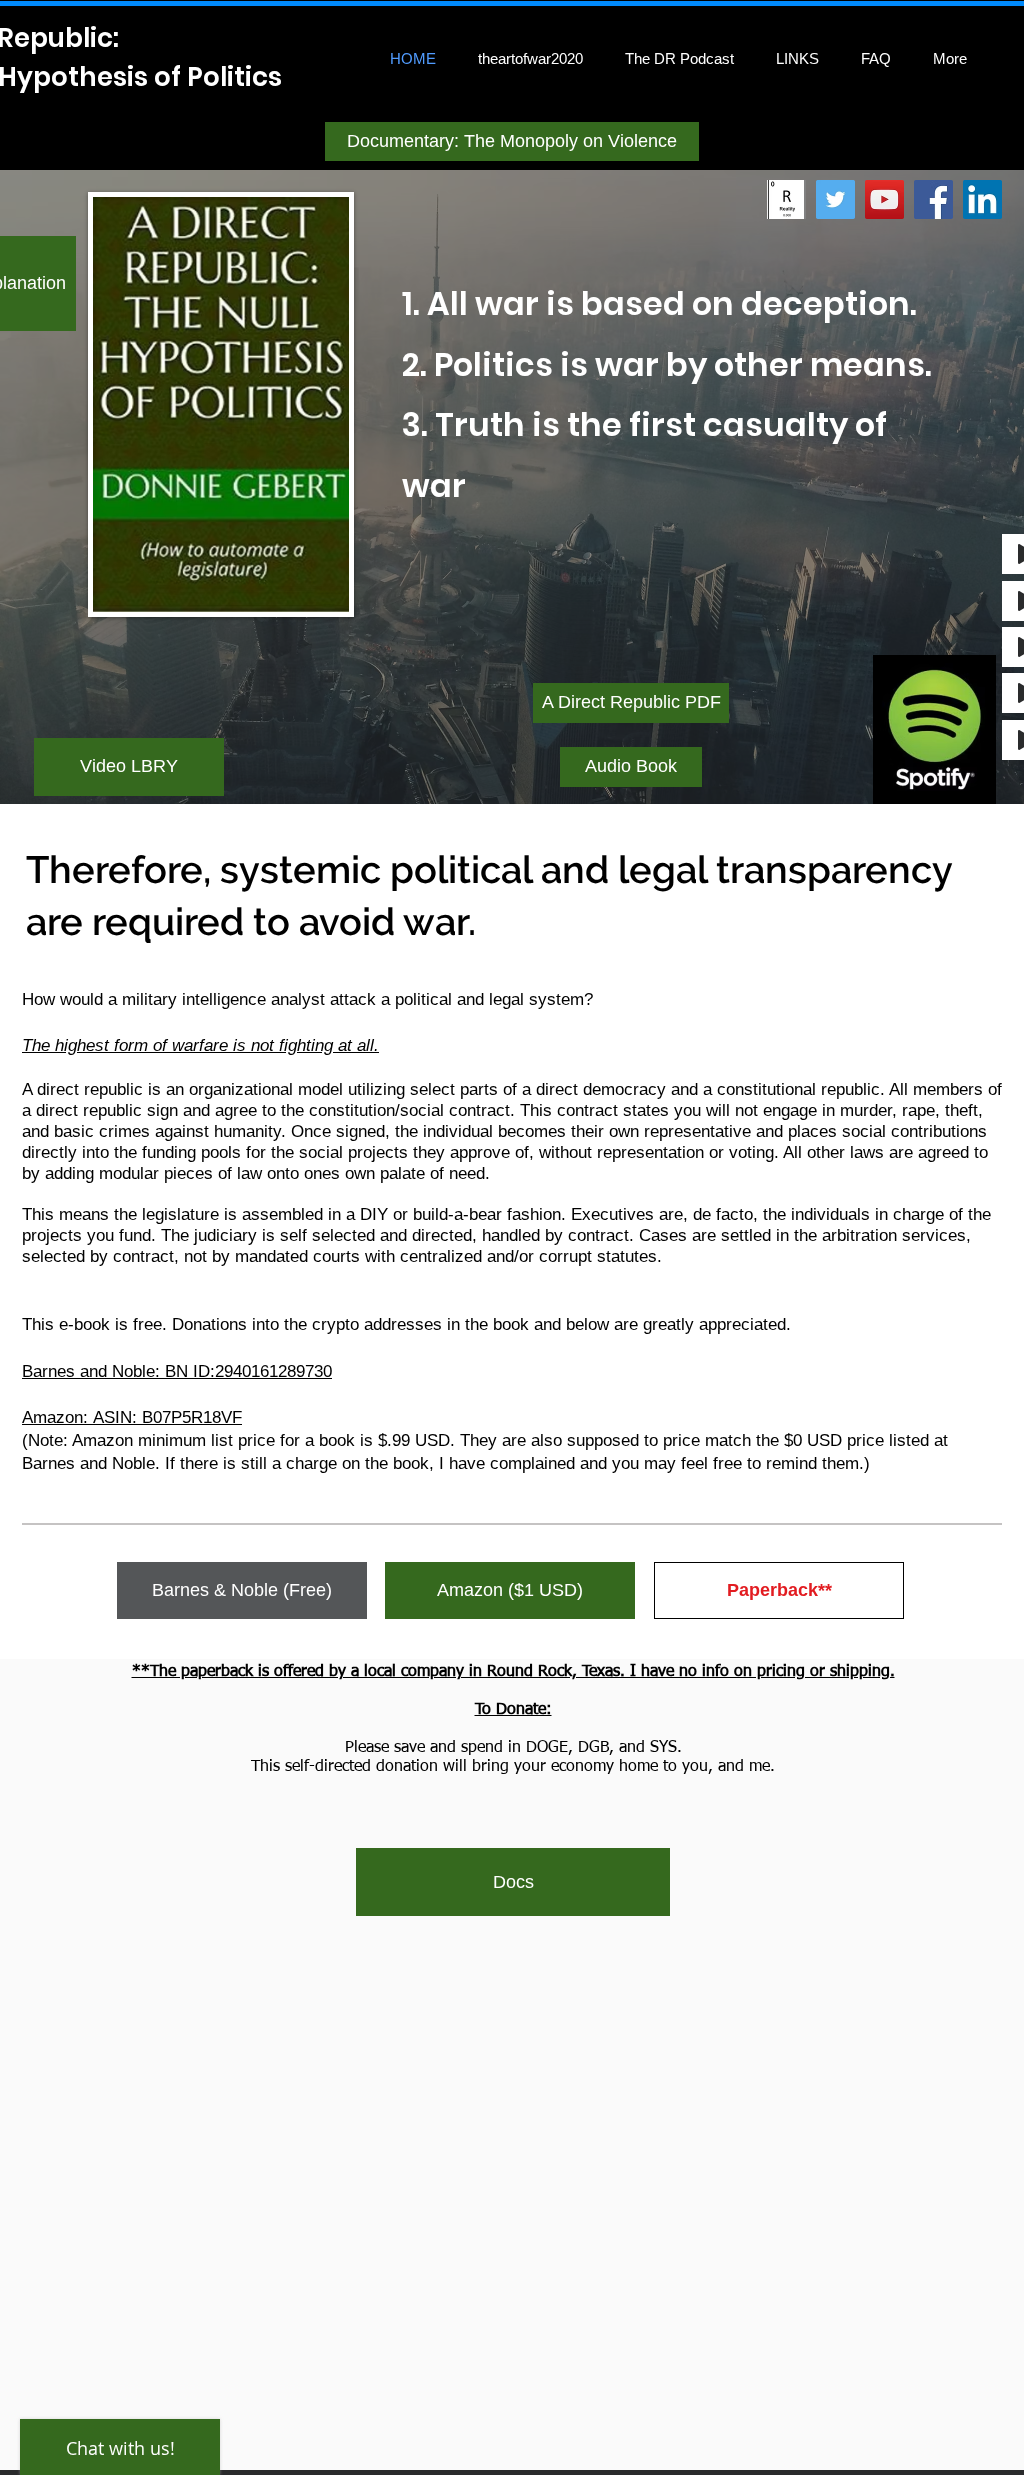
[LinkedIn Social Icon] (982, 199)
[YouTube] (884, 199)
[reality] (786, 199)
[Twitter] (835, 199)
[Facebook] (933, 199)
